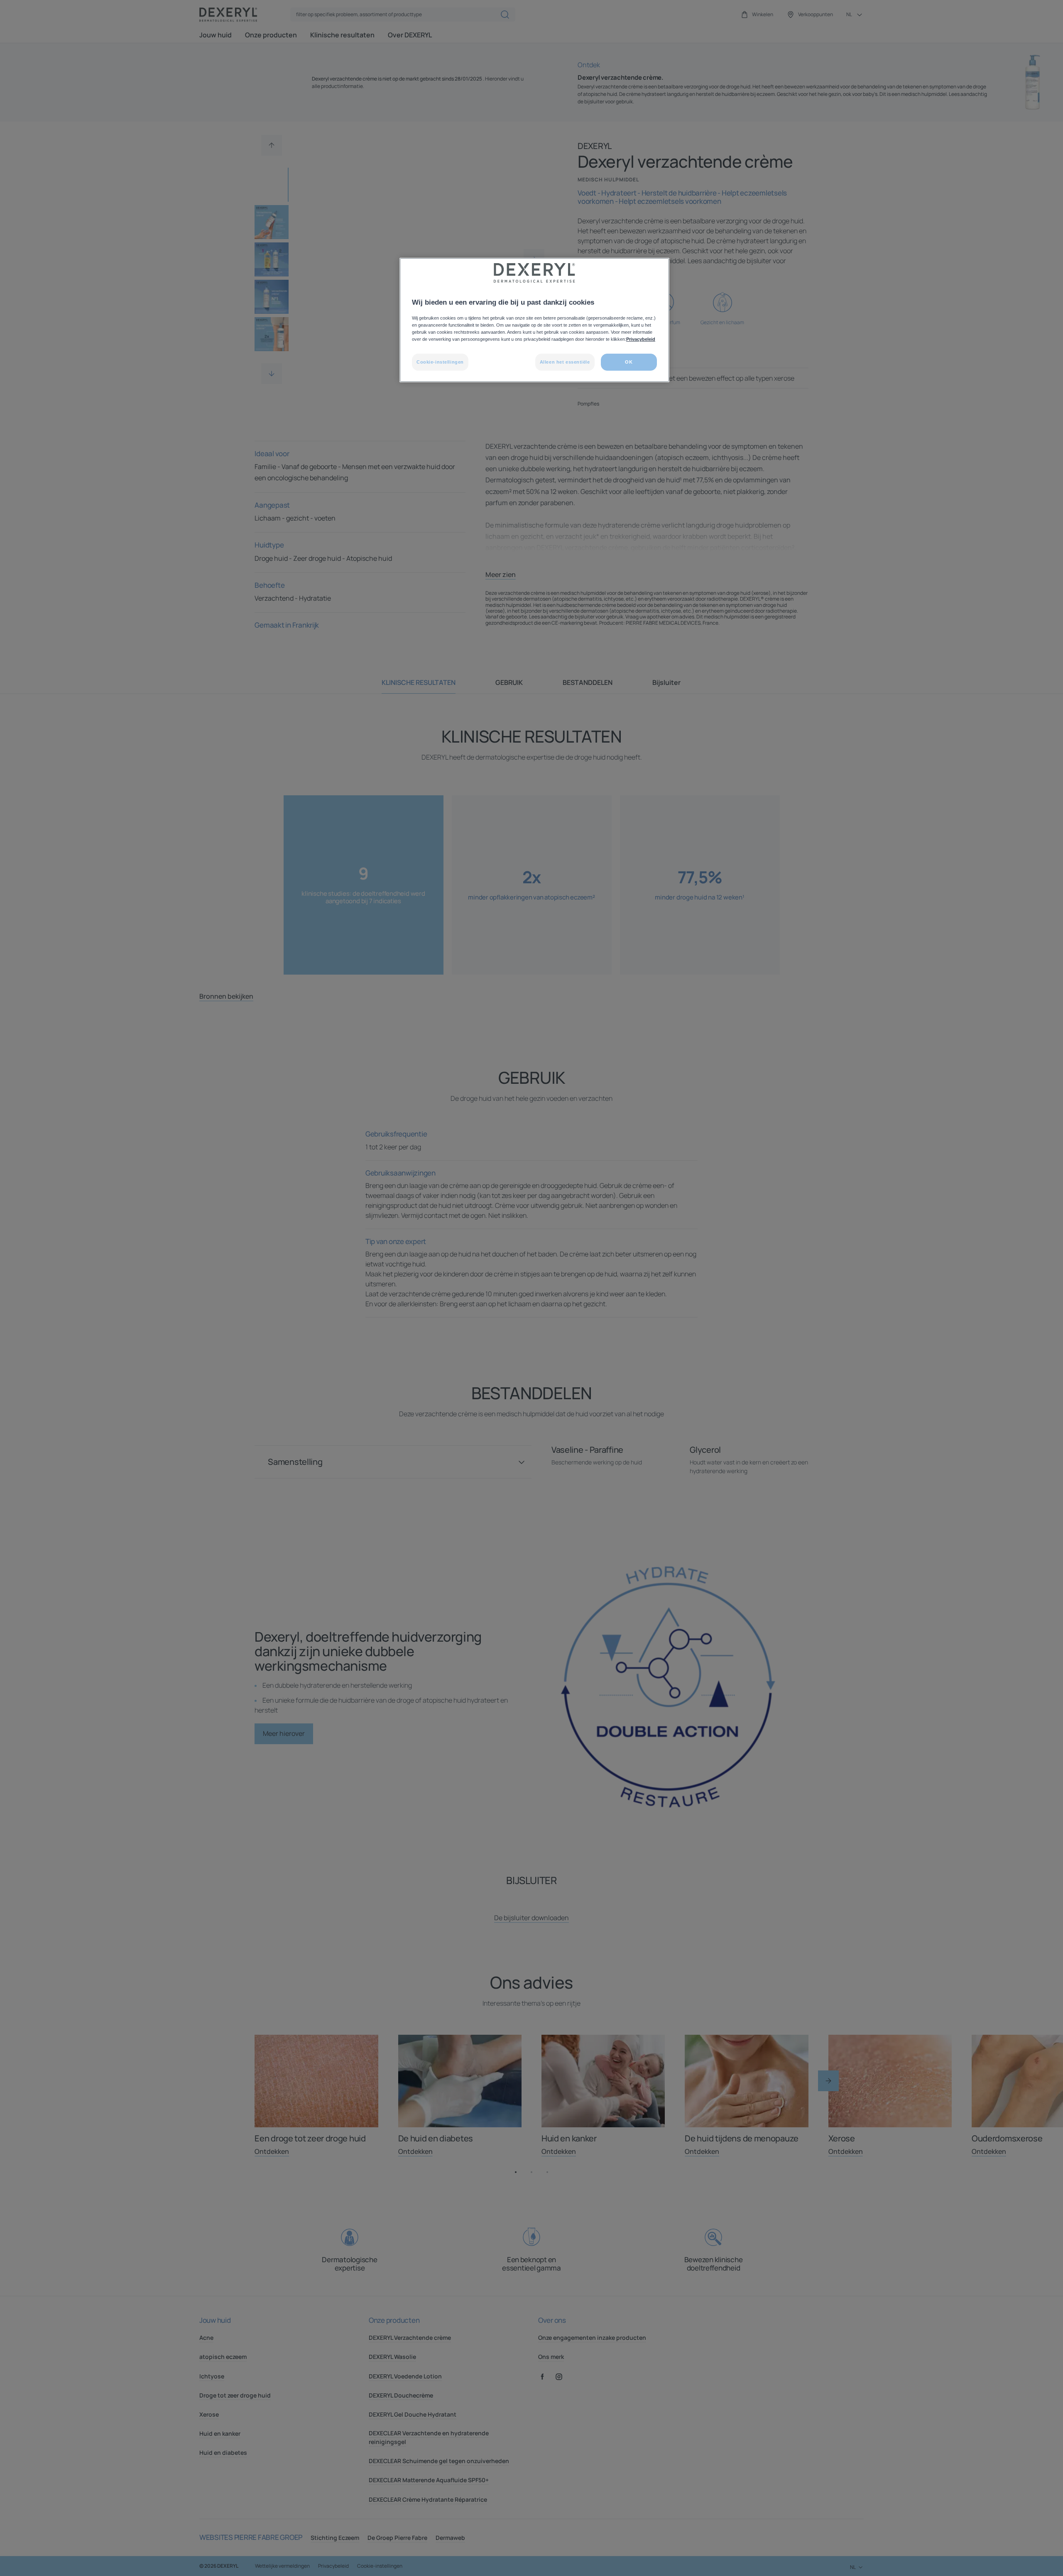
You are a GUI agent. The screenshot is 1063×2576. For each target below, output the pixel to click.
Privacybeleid (641, 339)
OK (629, 362)
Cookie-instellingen (440, 362)
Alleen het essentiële (565, 362)
